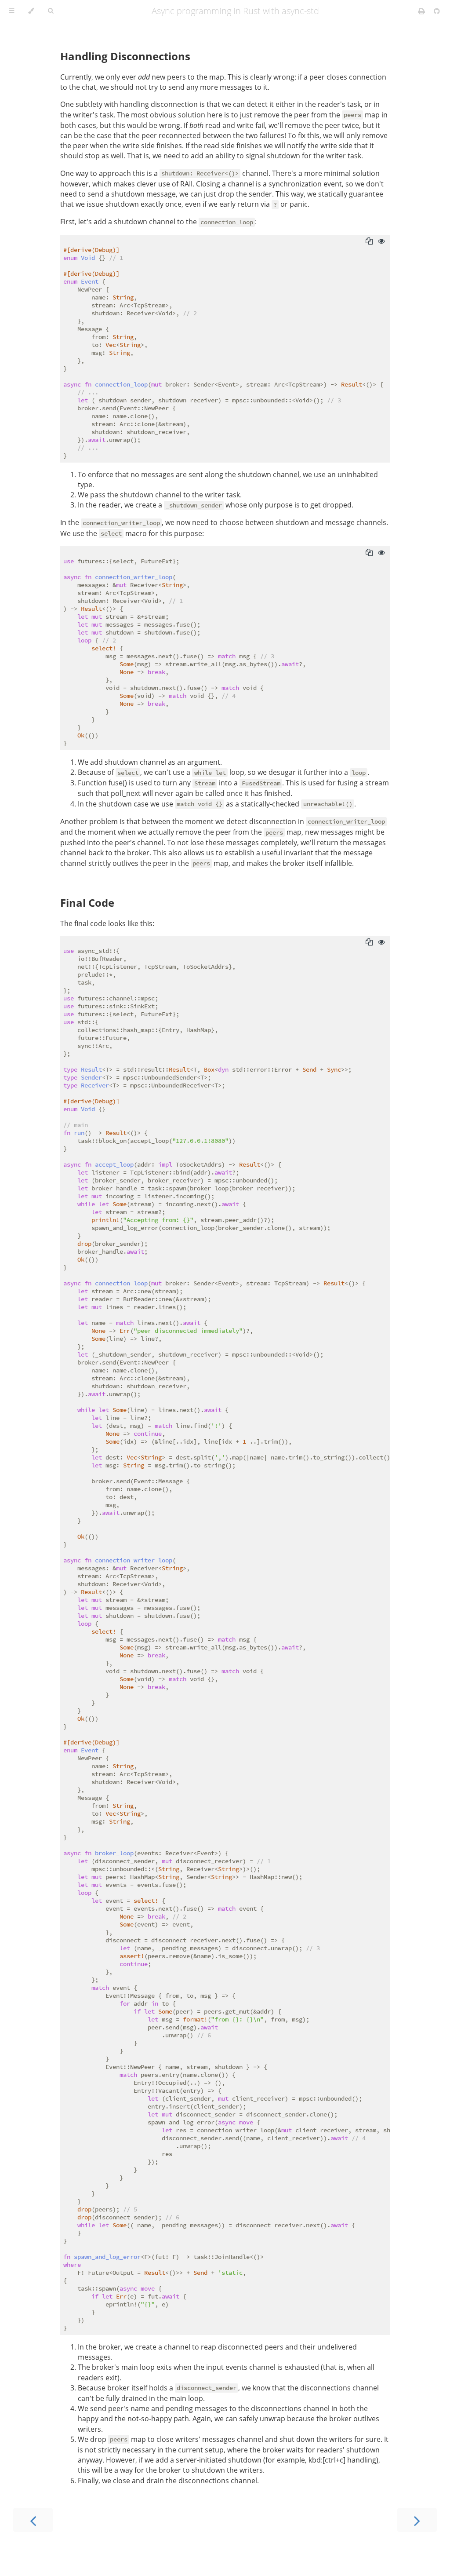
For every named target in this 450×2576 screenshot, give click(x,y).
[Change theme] (31, 11)
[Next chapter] (417, 2520)
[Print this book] (423, 11)
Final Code (87, 903)
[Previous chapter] (33, 2520)
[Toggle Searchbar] (51, 11)
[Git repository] (437, 11)
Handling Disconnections (125, 56)
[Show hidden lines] (381, 241)
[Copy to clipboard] (369, 241)
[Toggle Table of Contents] (12, 11)
